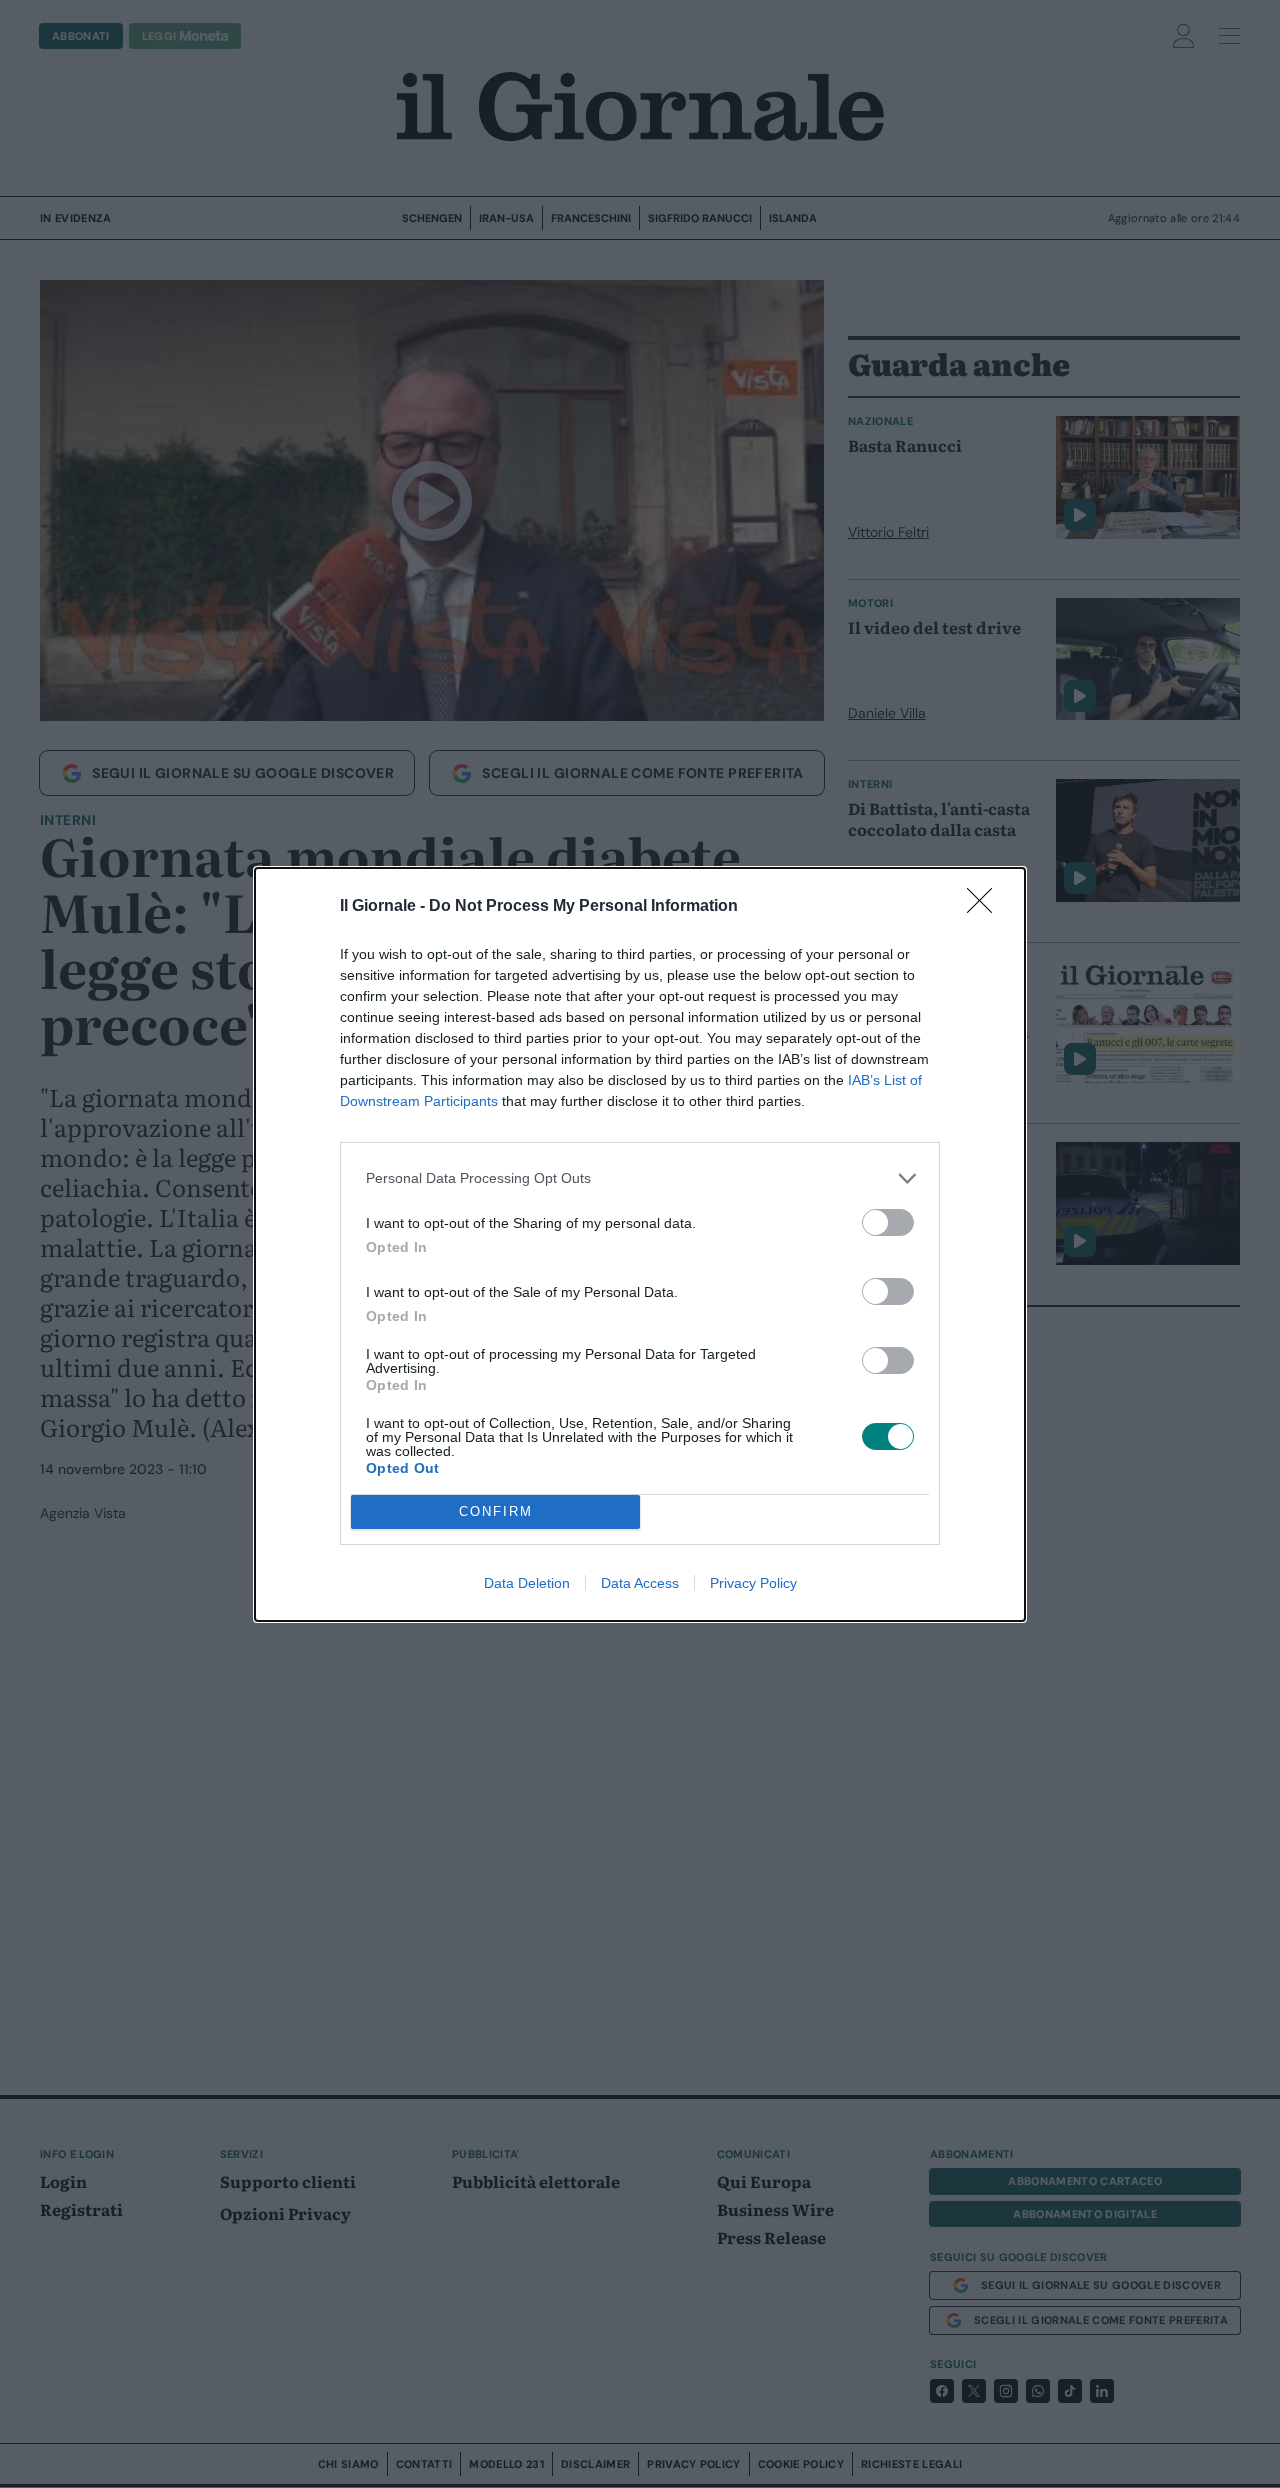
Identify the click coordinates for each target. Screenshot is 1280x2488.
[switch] (888, 1222)
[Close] (986, 907)
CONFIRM (496, 1511)
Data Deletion (527, 1583)
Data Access (640, 1583)
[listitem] (640, 1178)
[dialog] (640, 1244)
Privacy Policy (753, 1583)
